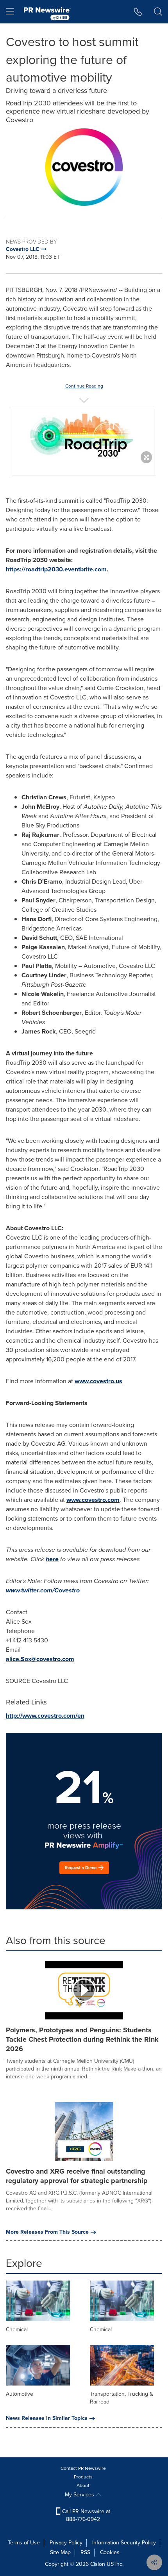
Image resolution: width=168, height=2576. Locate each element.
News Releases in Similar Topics (47, 2418)
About (83, 2485)
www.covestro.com (93, 1500)
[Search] (158, 12)
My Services (80, 2495)
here (52, 1559)
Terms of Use (24, 2543)
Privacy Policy (66, 2543)
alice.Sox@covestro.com (40, 1659)
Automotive (20, 2394)
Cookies (110, 2552)
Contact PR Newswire (83, 2468)
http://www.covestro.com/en (45, 1716)
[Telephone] (138, 12)
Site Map (60, 2552)
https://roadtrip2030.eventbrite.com (56, 569)
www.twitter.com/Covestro (43, 1590)
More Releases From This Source (47, 2232)
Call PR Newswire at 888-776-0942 (85, 2515)
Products (83, 2477)
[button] (84, 167)
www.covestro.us (98, 1381)
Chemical (17, 2330)
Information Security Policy (124, 2543)
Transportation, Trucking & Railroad (122, 2398)
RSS (85, 2552)
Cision (98, 2564)
